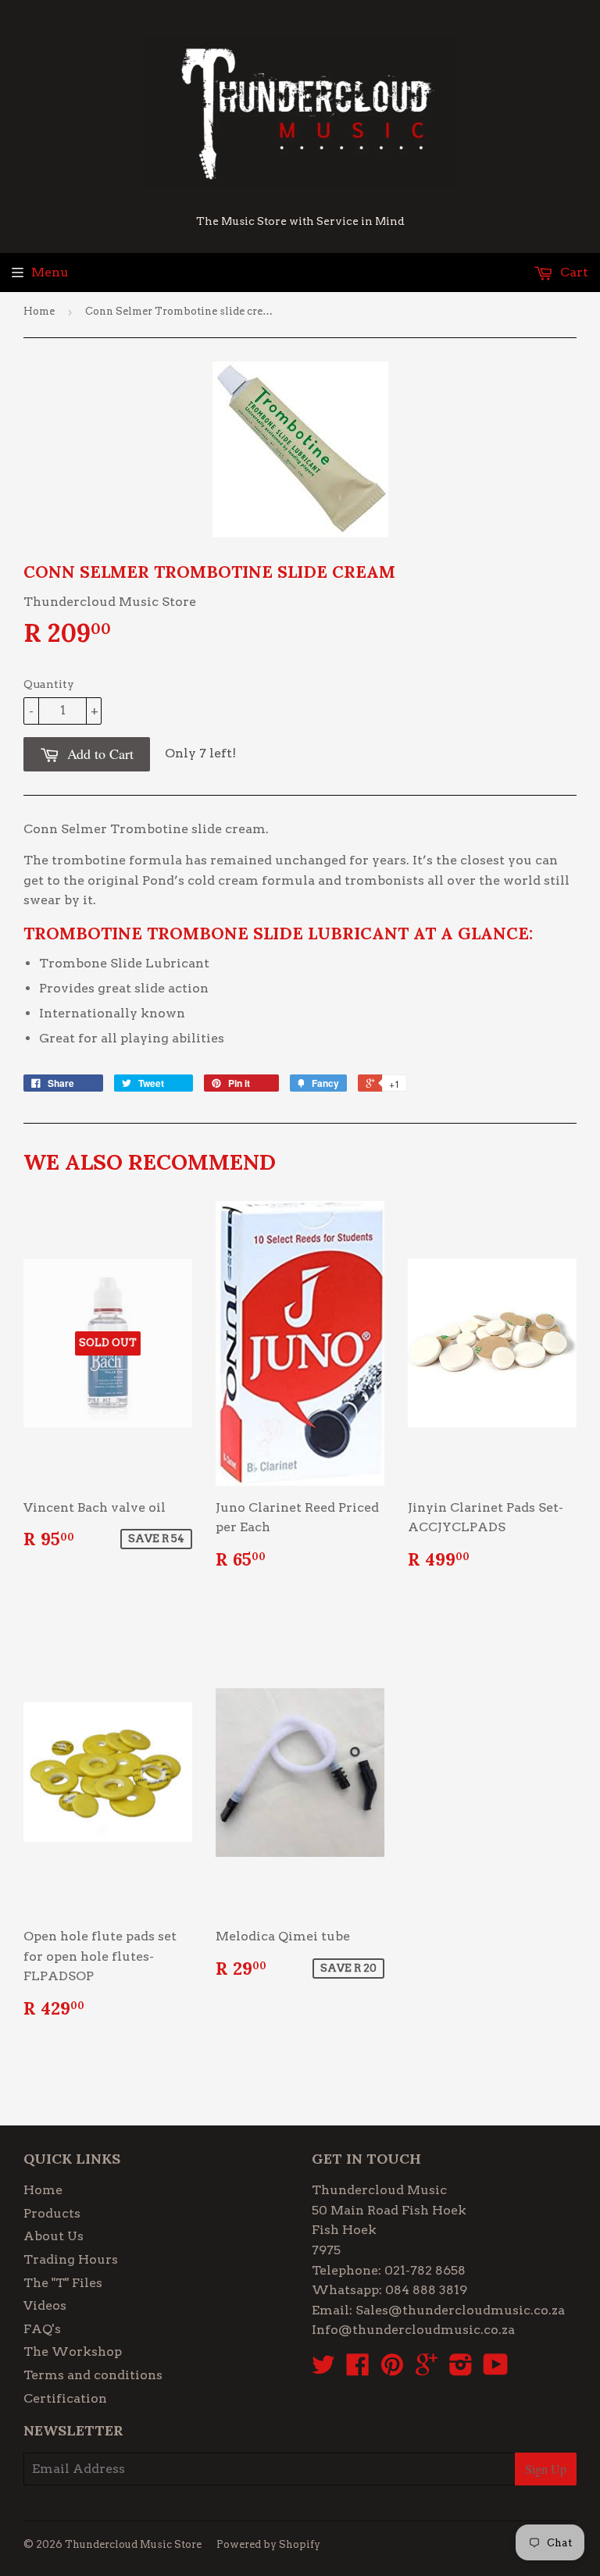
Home (39, 311)
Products (52, 2213)
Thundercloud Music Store (133, 2544)
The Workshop (73, 2352)
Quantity (49, 684)
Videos (45, 2305)
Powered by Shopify (268, 2544)
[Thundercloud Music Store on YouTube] (496, 2369)
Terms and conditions (93, 2375)
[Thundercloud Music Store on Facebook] (358, 2369)
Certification (65, 2398)
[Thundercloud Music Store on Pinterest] (392, 2369)
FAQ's (42, 2329)
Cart (573, 272)
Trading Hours (71, 2259)
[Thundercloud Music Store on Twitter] (323, 2369)
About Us (54, 2236)
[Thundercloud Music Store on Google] (427, 2369)
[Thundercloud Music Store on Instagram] (461, 2369)
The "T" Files (63, 2283)
